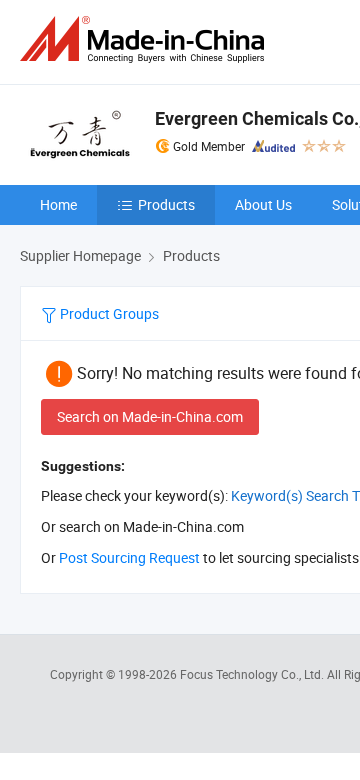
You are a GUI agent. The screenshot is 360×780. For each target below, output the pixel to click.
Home (58, 204)
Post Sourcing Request (129, 557)
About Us (263, 204)
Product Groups (108, 313)
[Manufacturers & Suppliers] (146, 39)
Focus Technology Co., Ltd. (253, 674)
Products (166, 204)
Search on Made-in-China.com (150, 416)
